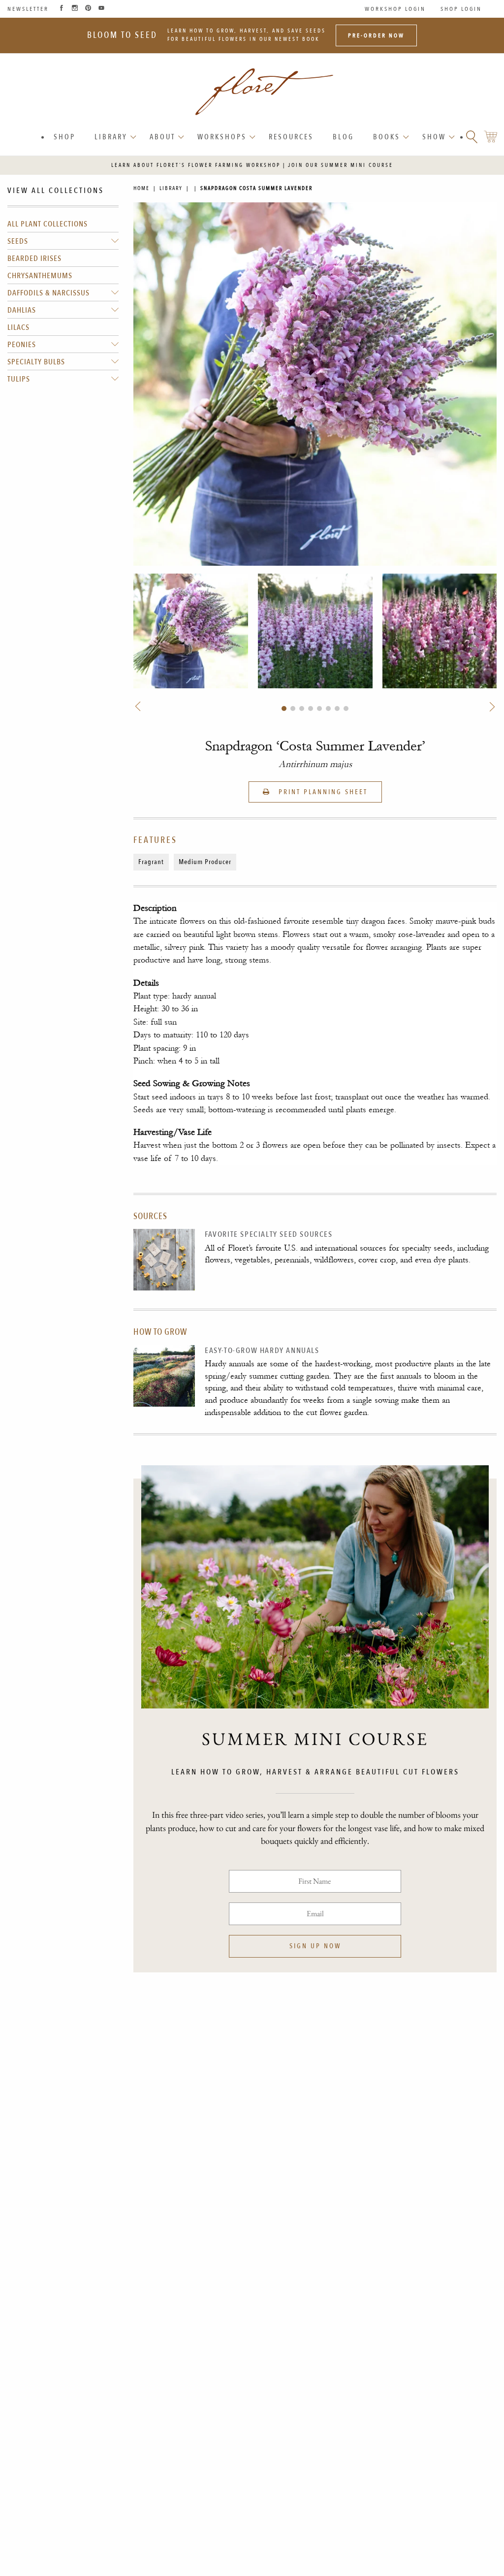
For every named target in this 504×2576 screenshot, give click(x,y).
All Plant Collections (47, 224)
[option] (191, 631)
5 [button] (319, 708)
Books (387, 137)
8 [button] (346, 708)
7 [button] (337, 708)
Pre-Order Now (376, 35)
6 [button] (328, 708)
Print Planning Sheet (322, 792)
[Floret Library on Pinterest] (88, 9)
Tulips (19, 379)
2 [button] (293, 708)
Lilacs (18, 327)
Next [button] (491, 707)
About (162, 137)
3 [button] (302, 708)
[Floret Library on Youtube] (101, 9)
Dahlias (22, 310)
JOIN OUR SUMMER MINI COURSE (341, 165)
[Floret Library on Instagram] (75, 9)
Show (434, 137)
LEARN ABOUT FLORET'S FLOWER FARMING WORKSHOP (196, 165)
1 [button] (284, 708)
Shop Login (461, 9)
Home (142, 188)
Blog (343, 137)
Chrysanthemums (40, 276)
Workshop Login (395, 9)
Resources (291, 137)
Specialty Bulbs (36, 362)
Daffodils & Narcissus (48, 293)
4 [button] (311, 708)
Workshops (222, 137)
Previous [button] (139, 707)
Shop (64, 137)
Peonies (22, 345)
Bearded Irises (34, 258)
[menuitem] (65, 137)
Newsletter (28, 9)
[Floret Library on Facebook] (62, 9)
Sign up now (315, 1946)
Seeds (18, 241)
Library (111, 137)
